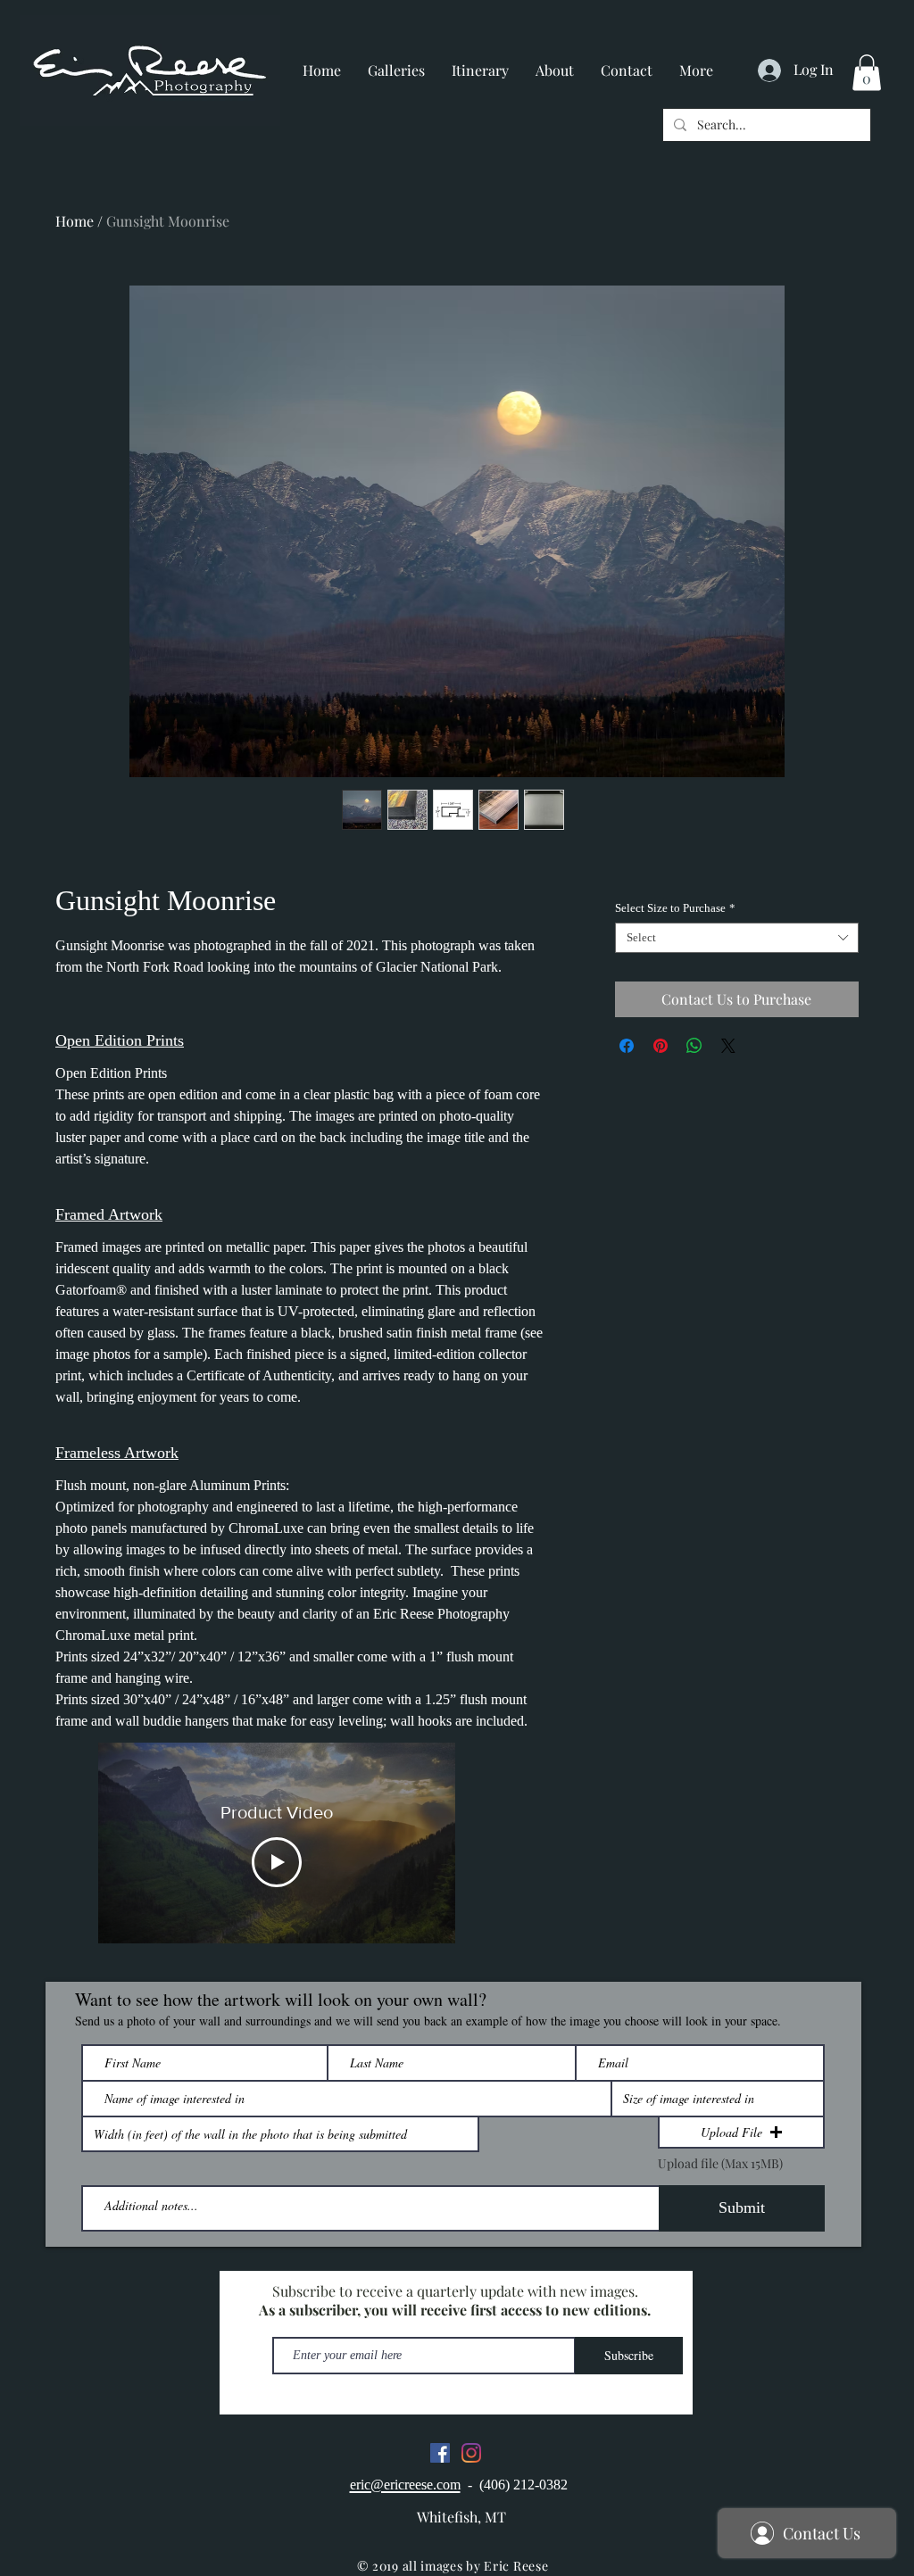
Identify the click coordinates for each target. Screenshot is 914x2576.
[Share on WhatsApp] (694, 1046)
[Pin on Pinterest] (661, 1046)
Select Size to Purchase (675, 908)
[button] (867, 73)
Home (75, 221)
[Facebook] (440, 2453)
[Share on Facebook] (627, 1046)
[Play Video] (277, 1862)
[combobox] (737, 938)
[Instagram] (471, 2453)
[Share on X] (728, 1046)
